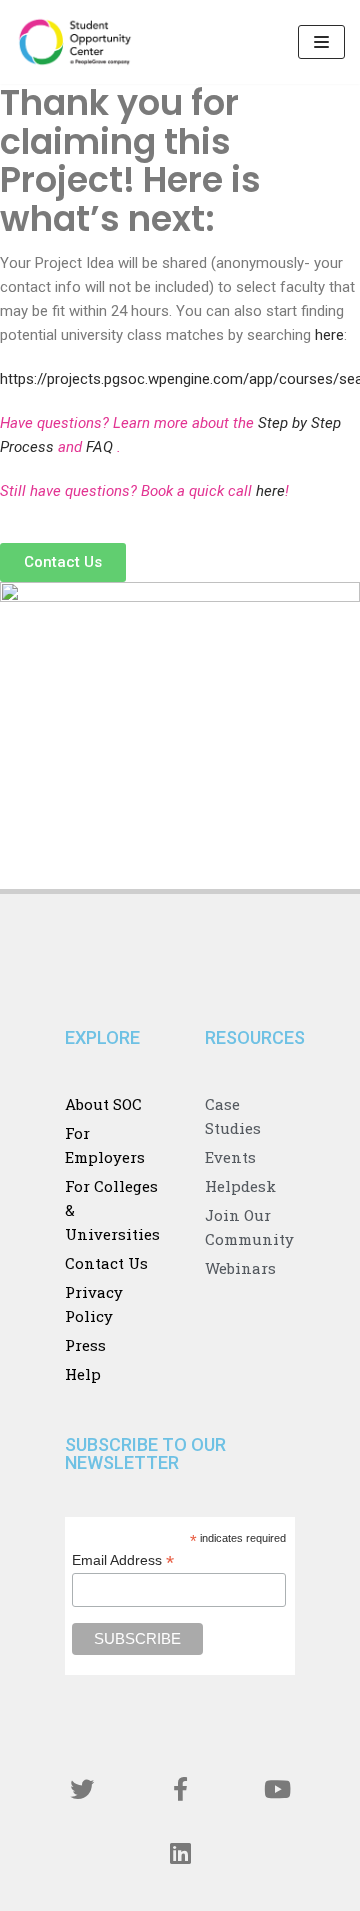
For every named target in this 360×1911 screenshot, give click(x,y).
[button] (63, 562)
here (329, 335)
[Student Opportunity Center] (75, 42)
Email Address (123, 1560)
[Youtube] (278, 1789)
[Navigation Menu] (321, 42)
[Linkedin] (180, 1853)
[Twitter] (83, 1789)
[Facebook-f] (180, 1789)
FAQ (101, 447)
